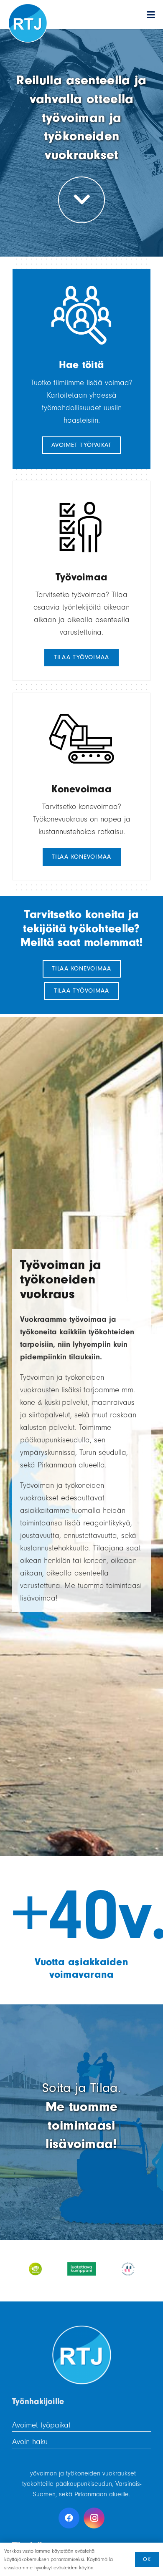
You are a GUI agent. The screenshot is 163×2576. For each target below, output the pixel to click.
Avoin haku (30, 2442)
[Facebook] (69, 2518)
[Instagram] (94, 2518)
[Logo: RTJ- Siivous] (28, 23)
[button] (151, 15)
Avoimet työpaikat (41, 2425)
